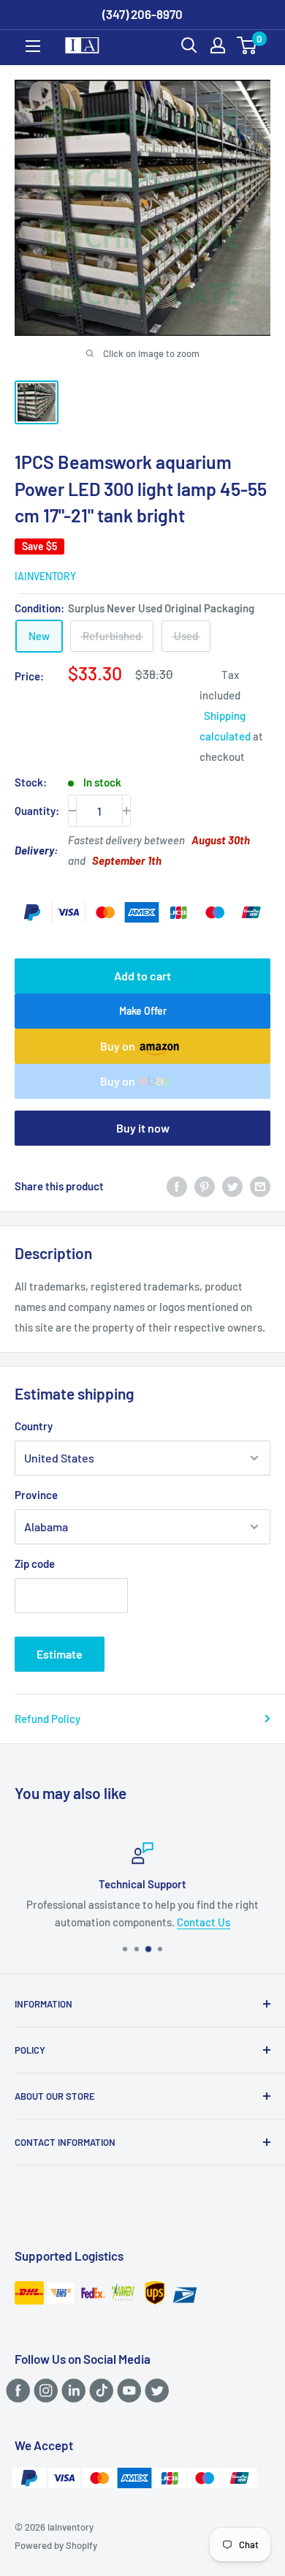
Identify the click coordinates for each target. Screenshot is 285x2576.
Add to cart (142, 976)
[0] (247, 45)
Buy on (118, 1046)
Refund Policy (47, 1719)
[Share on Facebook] (177, 1186)
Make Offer (143, 1011)
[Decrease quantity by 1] (72, 811)
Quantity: (37, 811)
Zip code (35, 1563)
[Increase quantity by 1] (126, 811)
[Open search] (189, 45)
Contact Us (204, 1922)
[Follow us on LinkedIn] (71, 2390)
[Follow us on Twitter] (155, 2390)
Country (34, 1426)
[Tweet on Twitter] (232, 1186)
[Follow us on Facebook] (16, 2390)
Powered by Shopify (56, 2545)
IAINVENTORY (45, 576)
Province (36, 1495)
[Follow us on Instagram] (43, 2390)
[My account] (218, 45)
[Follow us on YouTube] (127, 2390)
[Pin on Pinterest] (205, 1186)
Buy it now (143, 1128)
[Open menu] (33, 46)
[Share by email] (260, 1186)
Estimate (60, 1654)
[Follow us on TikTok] (99, 2390)
